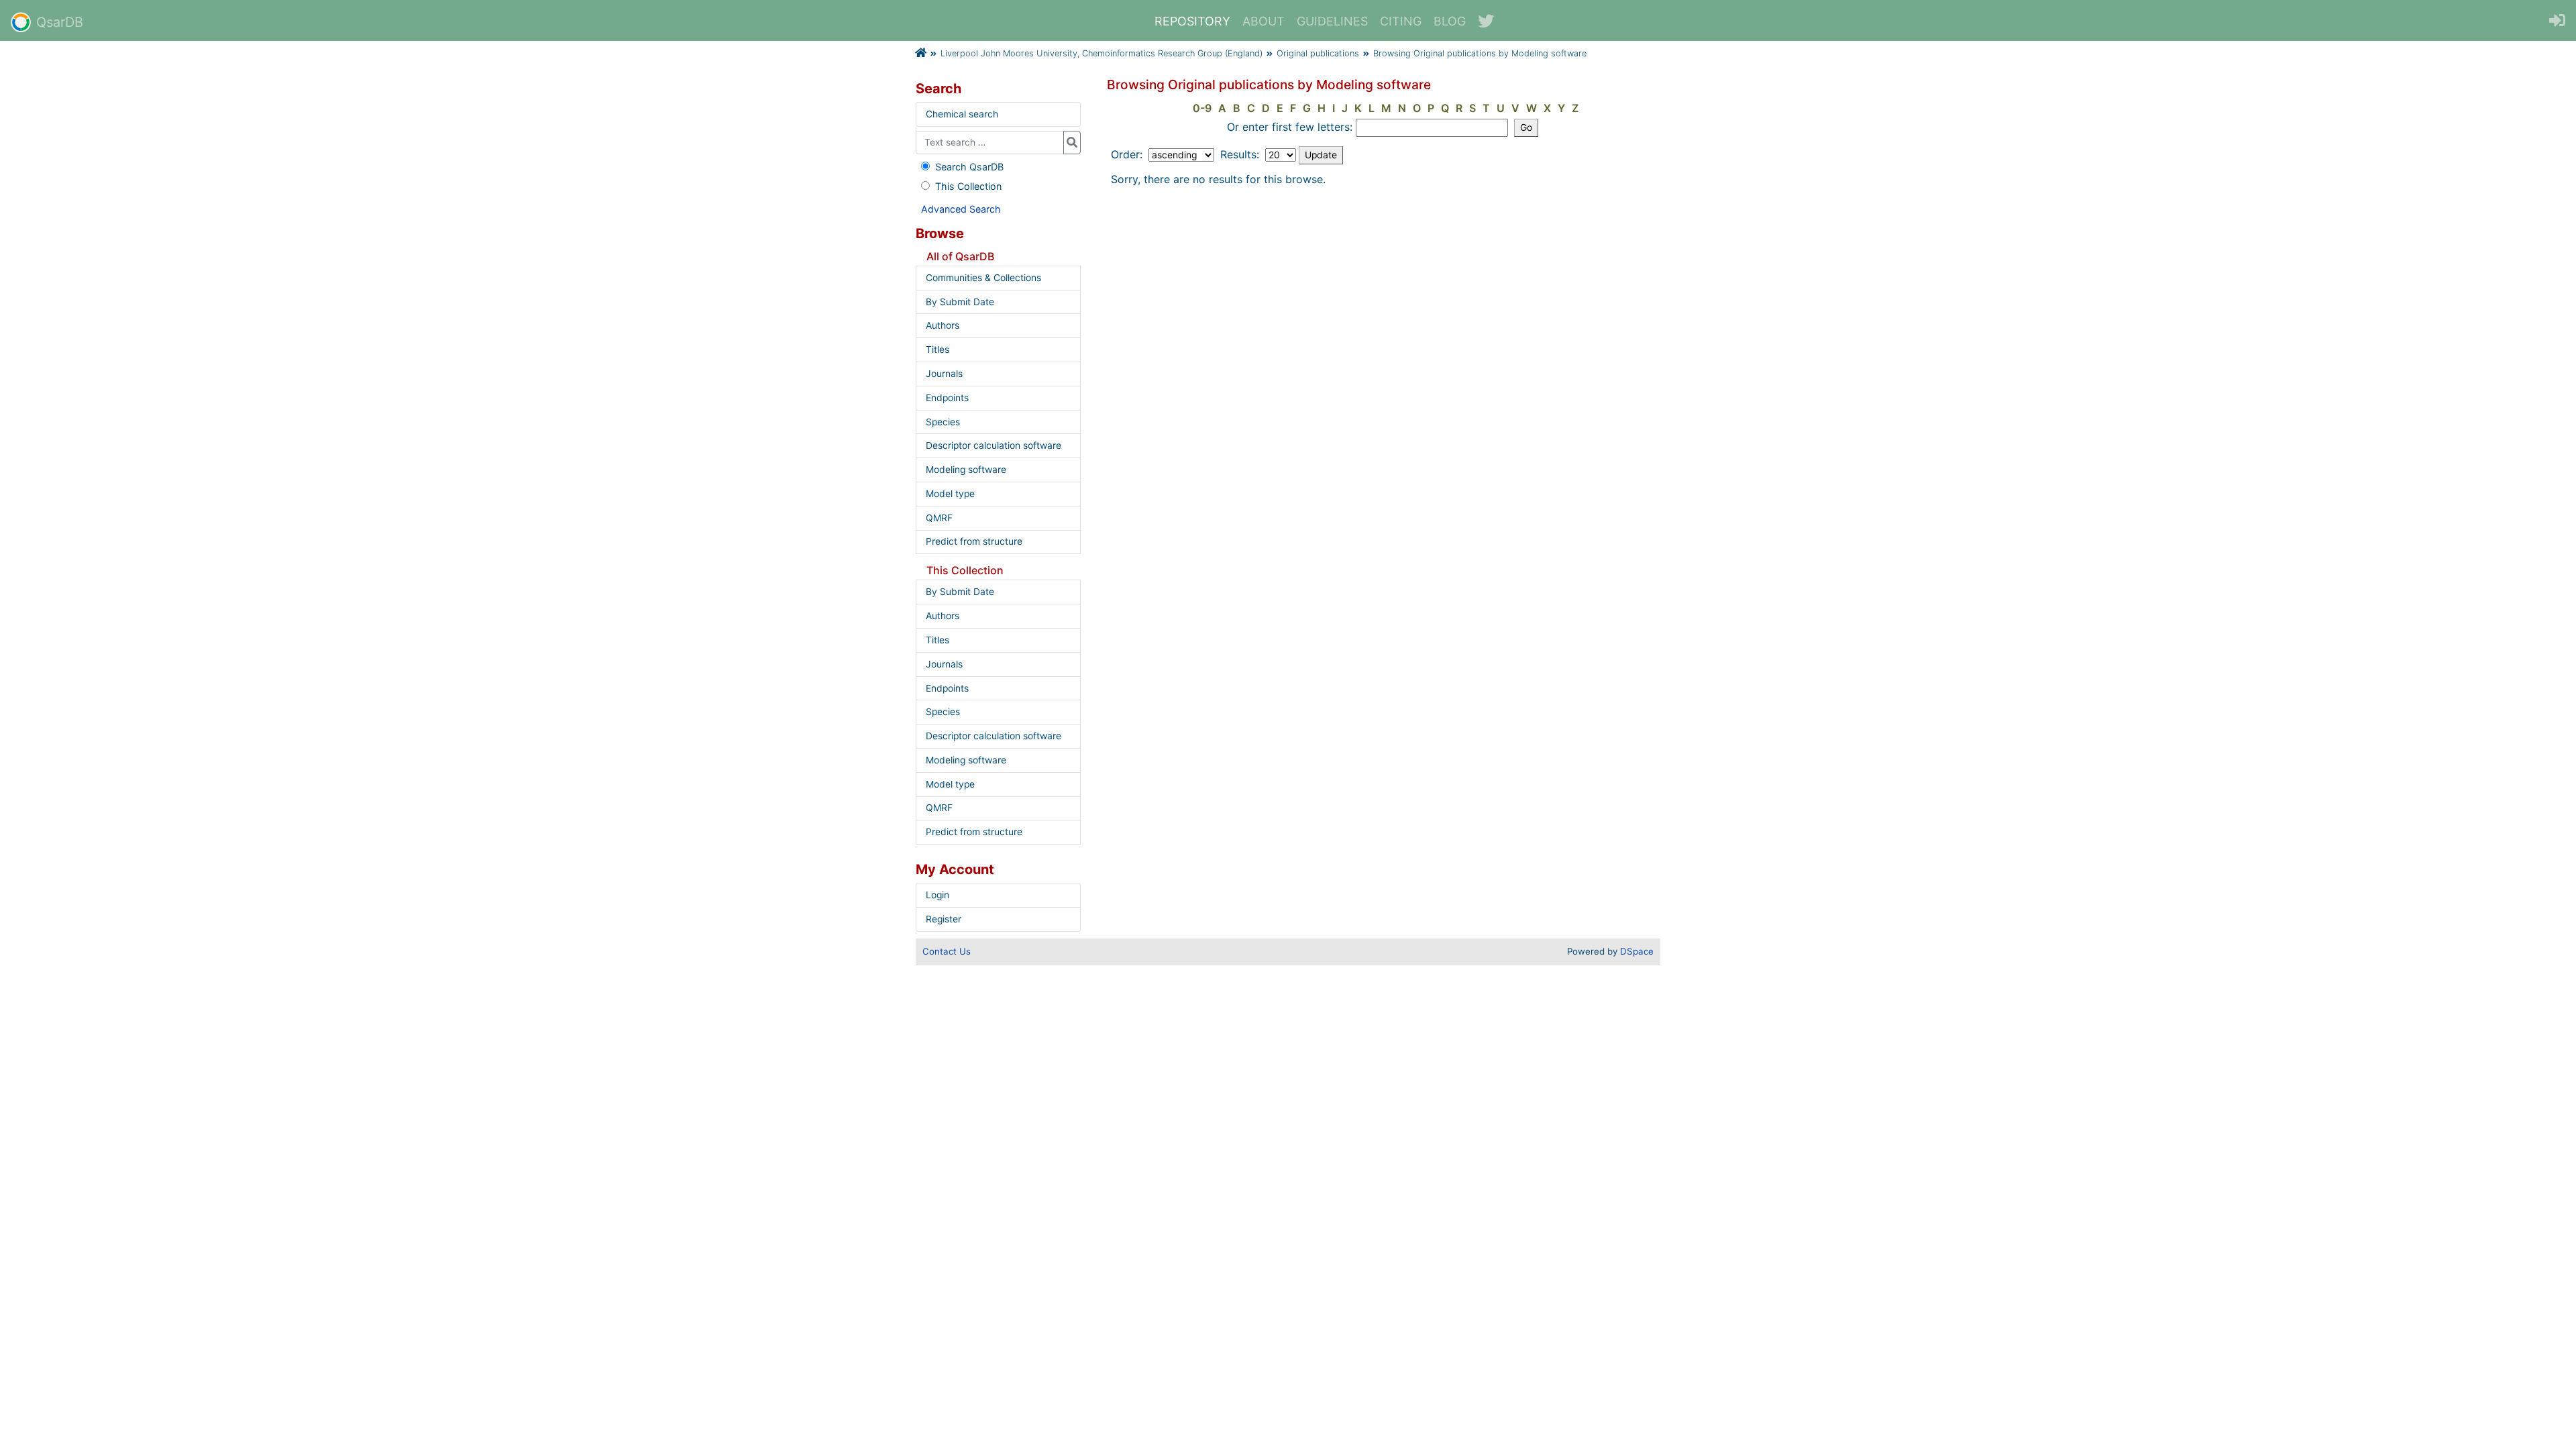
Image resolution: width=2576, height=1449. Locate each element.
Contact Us (947, 951)
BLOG (1450, 21)
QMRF (939, 518)
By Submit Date (960, 302)
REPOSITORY (1192, 21)
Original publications (1318, 53)
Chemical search (962, 114)
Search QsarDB (969, 167)
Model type (950, 494)
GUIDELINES (1332, 21)
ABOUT (1264, 21)
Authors (943, 325)
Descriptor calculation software (994, 445)
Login (937, 895)
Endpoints (947, 398)
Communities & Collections (983, 278)
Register (944, 919)
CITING (1401, 21)
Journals (944, 374)
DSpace (1637, 951)
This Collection (968, 186)
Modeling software (966, 470)
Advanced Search (961, 209)
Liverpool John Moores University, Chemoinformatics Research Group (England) (1102, 53)
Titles (937, 350)
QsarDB (60, 22)
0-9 (1202, 108)
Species (943, 422)
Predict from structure (974, 541)
